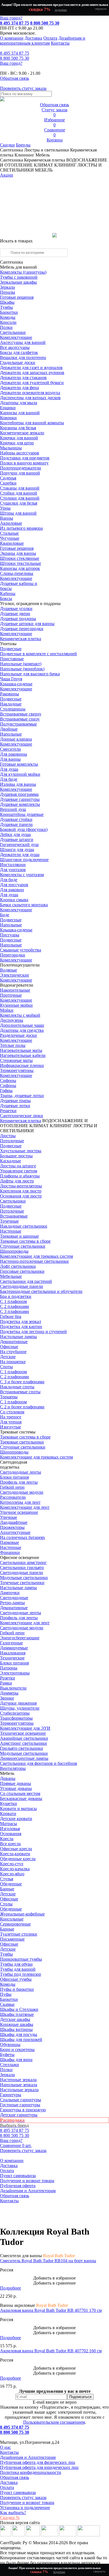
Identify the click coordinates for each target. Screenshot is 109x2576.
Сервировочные (15, 1924)
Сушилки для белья (19, 503)
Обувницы (10, 2044)
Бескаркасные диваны (21, 1798)
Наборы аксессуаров (20, 453)
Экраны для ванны (18, 553)
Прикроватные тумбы (21, 1959)
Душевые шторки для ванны (27, 624)
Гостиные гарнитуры (20, 2105)
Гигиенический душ (19, 844)
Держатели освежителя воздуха (30, 393)
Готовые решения (17, 297)
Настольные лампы (18, 1588)
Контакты (60, 43)
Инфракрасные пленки (22, 1065)
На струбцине (13, 1352)
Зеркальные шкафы (18, 282)
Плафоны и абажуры (20, 1176)
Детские (8, 1357)
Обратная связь (15, 2196)
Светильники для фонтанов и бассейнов (39, 1763)
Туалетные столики (19, 1934)
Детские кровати (16, 1819)
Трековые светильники (22, 1442)
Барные (7, 1889)
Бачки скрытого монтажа (24, 905)
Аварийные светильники (24, 1738)
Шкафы (7, 302)
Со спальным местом (20, 1793)
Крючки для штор (17, 443)
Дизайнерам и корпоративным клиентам (43, 41)
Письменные (12, 1939)
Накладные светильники (24, 1226)
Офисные (9, 1347)
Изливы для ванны (18, 784)
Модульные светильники (24, 1578)
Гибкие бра (11, 1316)
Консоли (8, 322)
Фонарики (10, 1552)
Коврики (8, 418)
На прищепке (13, 1362)
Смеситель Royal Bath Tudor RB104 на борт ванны (48, 2261)
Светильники (13, 332)
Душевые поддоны (18, 619)
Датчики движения (18, 1703)
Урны (5, 508)
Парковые (10, 1542)
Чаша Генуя (11, 679)
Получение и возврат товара (27, 2181)
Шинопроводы (14, 1251)
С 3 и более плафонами (22, 1382)
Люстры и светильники (47, 150)
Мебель (43, 155)
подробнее (61, 10)
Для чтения (11, 1422)
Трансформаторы (16, 1718)
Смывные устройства (21, 950)
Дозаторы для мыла (19, 403)
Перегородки (13, 955)
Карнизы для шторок (20, 568)
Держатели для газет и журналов (31, 368)
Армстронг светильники (23, 1743)
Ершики (8, 408)
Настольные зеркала (19, 2090)
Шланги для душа (17, 850)
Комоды (8, 317)
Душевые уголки (16, 609)
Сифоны (8, 1085)
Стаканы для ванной (20, 488)
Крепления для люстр (21, 1191)
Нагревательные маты (21, 1050)
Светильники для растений (26, 1281)
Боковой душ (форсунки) (24, 829)
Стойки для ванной (19, 493)
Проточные (11, 995)
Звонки (7, 1698)
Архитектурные (15, 1532)
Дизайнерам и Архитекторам (28, 2191)
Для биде (9, 779)
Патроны (9, 1668)
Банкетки (9, 312)
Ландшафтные (14, 1522)
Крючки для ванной (19, 438)
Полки (6, 327)
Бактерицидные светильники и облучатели (41, 1291)
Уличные (9, 1517)
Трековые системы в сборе (25, 1241)
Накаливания (13, 1653)
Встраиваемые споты (20, 1392)
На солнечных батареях (22, 1537)
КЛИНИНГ (61, 1126)
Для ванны (10, 759)
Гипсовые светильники (22, 1271)
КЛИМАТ (39, 1126)
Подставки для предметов (25, 458)
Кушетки (9, 1803)
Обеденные (11, 1884)
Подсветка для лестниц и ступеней (33, 1332)
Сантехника (11, 150)
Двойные (9, 729)
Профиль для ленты (19, 1482)
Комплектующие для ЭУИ (25, 1728)
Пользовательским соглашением (54, 2422)
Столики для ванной (20, 498)
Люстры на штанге (18, 1166)
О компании (12, 38)
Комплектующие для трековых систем (36, 1256)
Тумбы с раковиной (19, 277)
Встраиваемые (14, 1216)
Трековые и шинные (19, 1236)
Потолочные (12, 1141)
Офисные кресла (16, 1849)
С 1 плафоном (13, 1301)
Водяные (9, 970)
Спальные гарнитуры (21, 2100)
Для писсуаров (14, 885)
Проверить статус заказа (23, 2497)
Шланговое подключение (24, 860)
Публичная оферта (18, 2186)
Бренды (23, 145)
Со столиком (12, 1412)
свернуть (101, 9)
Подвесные (11, 649)
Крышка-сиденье (16, 684)
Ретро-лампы (12, 1603)
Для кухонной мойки (20, 774)
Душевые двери (15, 614)
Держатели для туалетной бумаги (32, 383)
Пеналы (8, 292)
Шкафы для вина (16, 2060)
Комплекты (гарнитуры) (23, 272)
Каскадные (10, 1161)
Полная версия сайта (20, 2523)
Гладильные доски (18, 362)
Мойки (7, 1010)
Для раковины (14, 754)
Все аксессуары (15, 347)
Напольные (11, 734)
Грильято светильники (22, 1748)
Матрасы (9, 1824)
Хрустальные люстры (21, 1151)
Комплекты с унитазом (22, 875)
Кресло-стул (12, 1864)
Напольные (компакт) (21, 664)
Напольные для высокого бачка (30, 674)
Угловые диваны (16, 1788)
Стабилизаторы (15, 1713)
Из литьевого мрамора (21, 528)
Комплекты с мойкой (20, 1015)
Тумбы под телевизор (21, 1974)
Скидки (7, 145)
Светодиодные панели (22, 1286)
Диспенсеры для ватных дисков (30, 398)
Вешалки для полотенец (23, 357)
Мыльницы (11, 448)
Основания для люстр (21, 1196)
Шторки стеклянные (20, 558)
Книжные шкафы (17, 2024)
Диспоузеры (12, 1020)
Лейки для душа (15, 834)
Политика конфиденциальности (31, 2472)
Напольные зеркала (19, 2085)
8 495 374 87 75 (15, 23)
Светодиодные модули (22, 1492)
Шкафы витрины (16, 2029)
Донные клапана (16, 739)
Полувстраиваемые (18, 724)
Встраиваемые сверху (21, 714)
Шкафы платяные (17, 2014)
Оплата (50, 38)
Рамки (6, 1683)
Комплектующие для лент (25, 1507)
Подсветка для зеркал (21, 1321)
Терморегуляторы (17, 1070)
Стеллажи (10, 2065)
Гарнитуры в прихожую (23, 2110)
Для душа (9, 769)
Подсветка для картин (21, 1326)
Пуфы (6, 1994)
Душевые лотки (15, 1106)
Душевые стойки (16, 819)
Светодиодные (14, 1598)
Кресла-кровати (15, 1854)
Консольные (12, 1919)
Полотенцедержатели (21, 468)
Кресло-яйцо (12, 1874)
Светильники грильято (22, 1567)
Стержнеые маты (16, 1060)
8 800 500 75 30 (45, 23)
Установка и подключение (25, 2508)
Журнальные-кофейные (22, 1914)
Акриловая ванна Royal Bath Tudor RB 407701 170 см (51, 2310)
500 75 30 (15, 58)
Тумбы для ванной (18, 1969)
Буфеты (7, 2055)
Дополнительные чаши (22, 1025)
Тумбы (6, 307)
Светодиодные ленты (21, 1472)
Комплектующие (16, 337)
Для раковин (12, 890)
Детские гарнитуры (19, 2115)
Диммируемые (14, 1648)
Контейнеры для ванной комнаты (32, 423)
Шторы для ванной (18, 513)
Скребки (8, 483)
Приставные (12, 659)
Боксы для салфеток (19, 352)
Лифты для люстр (17, 1181)
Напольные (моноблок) (22, 669)
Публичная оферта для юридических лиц (39, 2467)
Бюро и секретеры (17, 2050)
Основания (11, 1834)
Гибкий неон (12, 1487)
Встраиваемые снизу (20, 719)
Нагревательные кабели (23, 1055)
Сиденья (8, 478)
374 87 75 (15, 53)
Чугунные (10, 538)
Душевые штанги (17, 839)
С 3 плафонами (15, 1311)
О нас (5, 2447)
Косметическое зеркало (22, 433)
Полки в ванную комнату (24, 463)
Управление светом (19, 1171)
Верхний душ (13, 809)
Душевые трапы (15, 1101)
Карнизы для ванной (20, 413)
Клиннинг (24, 155)
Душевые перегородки (22, 629)
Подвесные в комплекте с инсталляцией (38, 654)
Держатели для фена (19, 388)
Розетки (8, 1678)
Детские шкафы (15, 2019)
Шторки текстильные (21, 563)
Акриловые (11, 523)
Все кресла (10, 1844)
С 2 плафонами (15, 1306)
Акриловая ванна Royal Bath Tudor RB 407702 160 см (51, 2351)
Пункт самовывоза (18, 2176)
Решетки (8, 1111)
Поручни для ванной (20, 473)
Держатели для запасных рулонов (32, 373)
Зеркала (7, 287)
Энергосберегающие (20, 1638)
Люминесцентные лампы (24, 1758)
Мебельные (11, 1276)
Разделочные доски (18, 1035)
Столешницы (13, 709)
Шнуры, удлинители (20, 1708)
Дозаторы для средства (22, 1030)
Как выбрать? (13, 2513)
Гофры (6, 1091)
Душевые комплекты (20, 804)
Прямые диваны (16, 1783)
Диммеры (9, 1693)
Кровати (8, 1814)
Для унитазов (13, 870)
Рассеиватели (13, 1497)
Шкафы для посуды (19, 2034)
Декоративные (14, 1342)
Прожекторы (12, 1527)
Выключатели (13, 1688)
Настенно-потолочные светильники (34, 1261)
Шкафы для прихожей (21, 2039)
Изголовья (10, 1829)
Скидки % (10, 2518)
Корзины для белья (18, 428)
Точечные (9, 1221)
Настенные (11, 1231)
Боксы (6, 598)
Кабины (8, 593)
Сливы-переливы (17, 573)
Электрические (15, 975)
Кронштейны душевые (22, 814)
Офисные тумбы (16, 1979)
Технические (12, 1658)
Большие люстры (16, 1156)
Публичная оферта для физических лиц (38, 2462)
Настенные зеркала (18, 2080)
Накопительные (15, 990)
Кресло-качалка (15, 1869)
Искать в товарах (16, 241)
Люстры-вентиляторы (21, 1186)
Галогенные (11, 1643)
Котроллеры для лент (20, 1502)
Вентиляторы (13, 1768)
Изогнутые (10, 1427)
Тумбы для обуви (16, 1964)
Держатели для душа (20, 855)
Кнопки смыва (14, 900)
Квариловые (12, 543)
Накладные (11, 704)
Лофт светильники (18, 1266)
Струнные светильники (23, 1246)
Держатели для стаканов (23, 378)
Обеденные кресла (18, 1859)
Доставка (33, 38)
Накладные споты (17, 1387)
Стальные (9, 533)
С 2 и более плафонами (22, 1407)
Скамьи (7, 2004)
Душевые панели (16, 824)
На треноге (11, 1417)
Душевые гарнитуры (20, 799)
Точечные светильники (22, 1583)
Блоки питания (14, 1477)
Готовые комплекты (19, 764)
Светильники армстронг (23, 1562)
